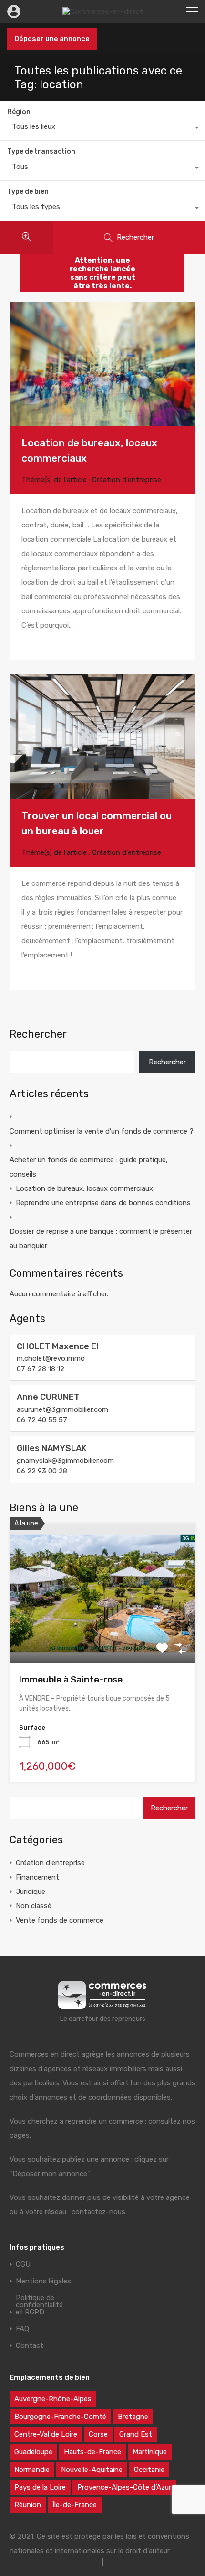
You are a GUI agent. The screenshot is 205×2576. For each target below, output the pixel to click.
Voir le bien (102, 1635)
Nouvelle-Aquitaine (92, 2470)
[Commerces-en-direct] (103, 11)
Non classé (34, 1906)
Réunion (28, 2505)
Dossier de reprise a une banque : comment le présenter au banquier (101, 1239)
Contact (30, 2346)
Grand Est (136, 2434)
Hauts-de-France (92, 2452)
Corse (98, 2434)
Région (19, 112)
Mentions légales (43, 2281)
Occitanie (149, 2470)
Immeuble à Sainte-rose (71, 1679)
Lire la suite (40, 644)
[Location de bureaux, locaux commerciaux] (102, 364)
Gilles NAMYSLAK (52, 1448)
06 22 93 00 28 (42, 1471)
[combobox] (102, 129)
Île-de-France (75, 2505)
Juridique (31, 1892)
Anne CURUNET (48, 1397)
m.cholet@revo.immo (51, 1358)
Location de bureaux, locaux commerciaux (84, 1188)
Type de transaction (41, 152)
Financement (37, 1877)
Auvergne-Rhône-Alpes (53, 2399)
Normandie (32, 2470)
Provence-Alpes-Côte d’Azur (124, 2487)
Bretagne (133, 2417)
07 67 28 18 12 (41, 1369)
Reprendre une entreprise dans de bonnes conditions (103, 1203)
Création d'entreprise (127, 480)
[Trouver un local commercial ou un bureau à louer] (102, 736)
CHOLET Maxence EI (58, 1346)
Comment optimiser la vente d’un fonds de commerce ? (102, 1131)
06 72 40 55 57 (42, 1420)
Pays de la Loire (40, 2487)
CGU (23, 2265)
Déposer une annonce (52, 39)
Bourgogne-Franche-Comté (60, 2417)
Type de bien (28, 192)
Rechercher (38, 1034)
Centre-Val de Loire (46, 2434)
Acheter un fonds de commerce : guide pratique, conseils (89, 1167)
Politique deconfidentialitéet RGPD (39, 2305)
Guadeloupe (33, 2452)
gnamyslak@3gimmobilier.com (65, 1461)
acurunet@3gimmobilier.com (62, 1409)
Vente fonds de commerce (60, 1920)
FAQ (22, 2329)
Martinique (150, 2452)
